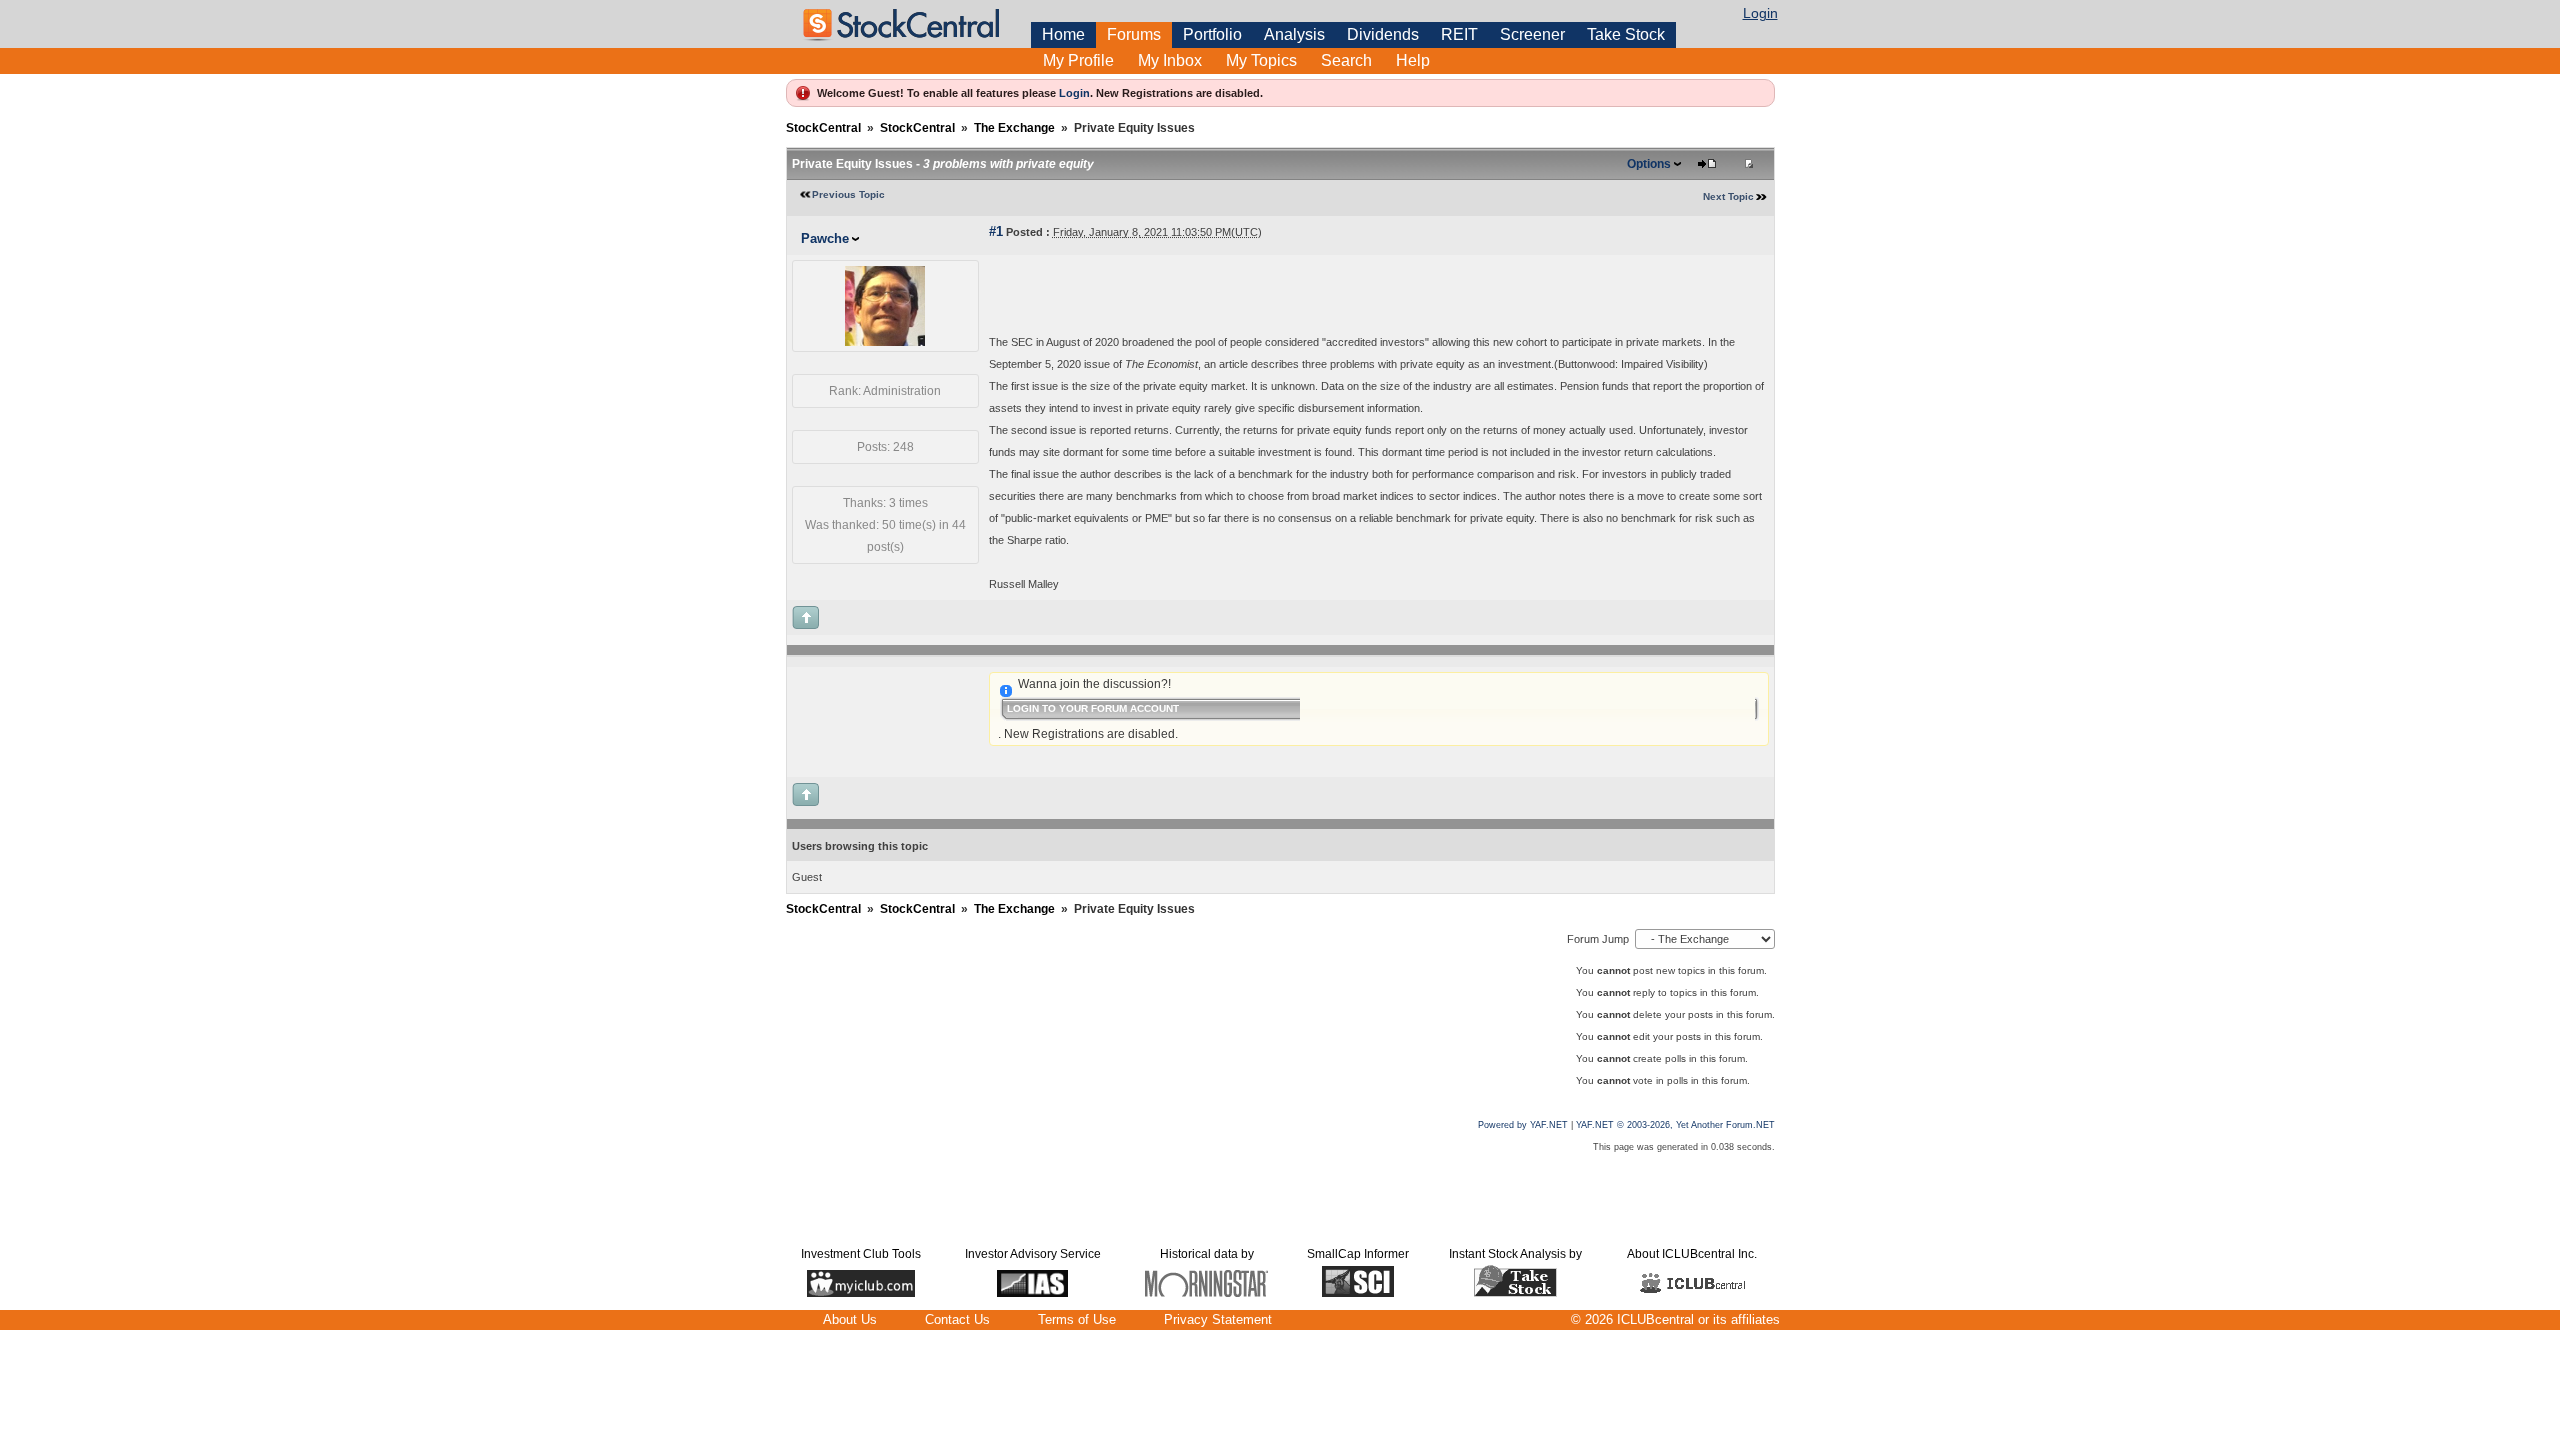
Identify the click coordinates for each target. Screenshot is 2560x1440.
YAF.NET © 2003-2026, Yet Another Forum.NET (1675, 1125)
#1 (996, 231)
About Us (850, 1319)
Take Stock (1626, 34)
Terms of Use (1077, 1319)
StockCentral (823, 128)
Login (1760, 13)
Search (1346, 60)
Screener (1532, 34)
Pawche (825, 238)
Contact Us (957, 1319)
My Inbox (1170, 60)
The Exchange (1014, 128)
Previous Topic (848, 194)
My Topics (1261, 60)
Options (1649, 164)
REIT (1459, 34)
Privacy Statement (1218, 1319)
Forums (1134, 34)
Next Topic (1728, 196)
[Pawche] (885, 342)
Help (1413, 60)
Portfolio (1212, 34)
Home (1063, 34)
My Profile (1078, 60)
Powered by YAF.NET (1523, 1125)
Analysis (1294, 34)
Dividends (1383, 34)
